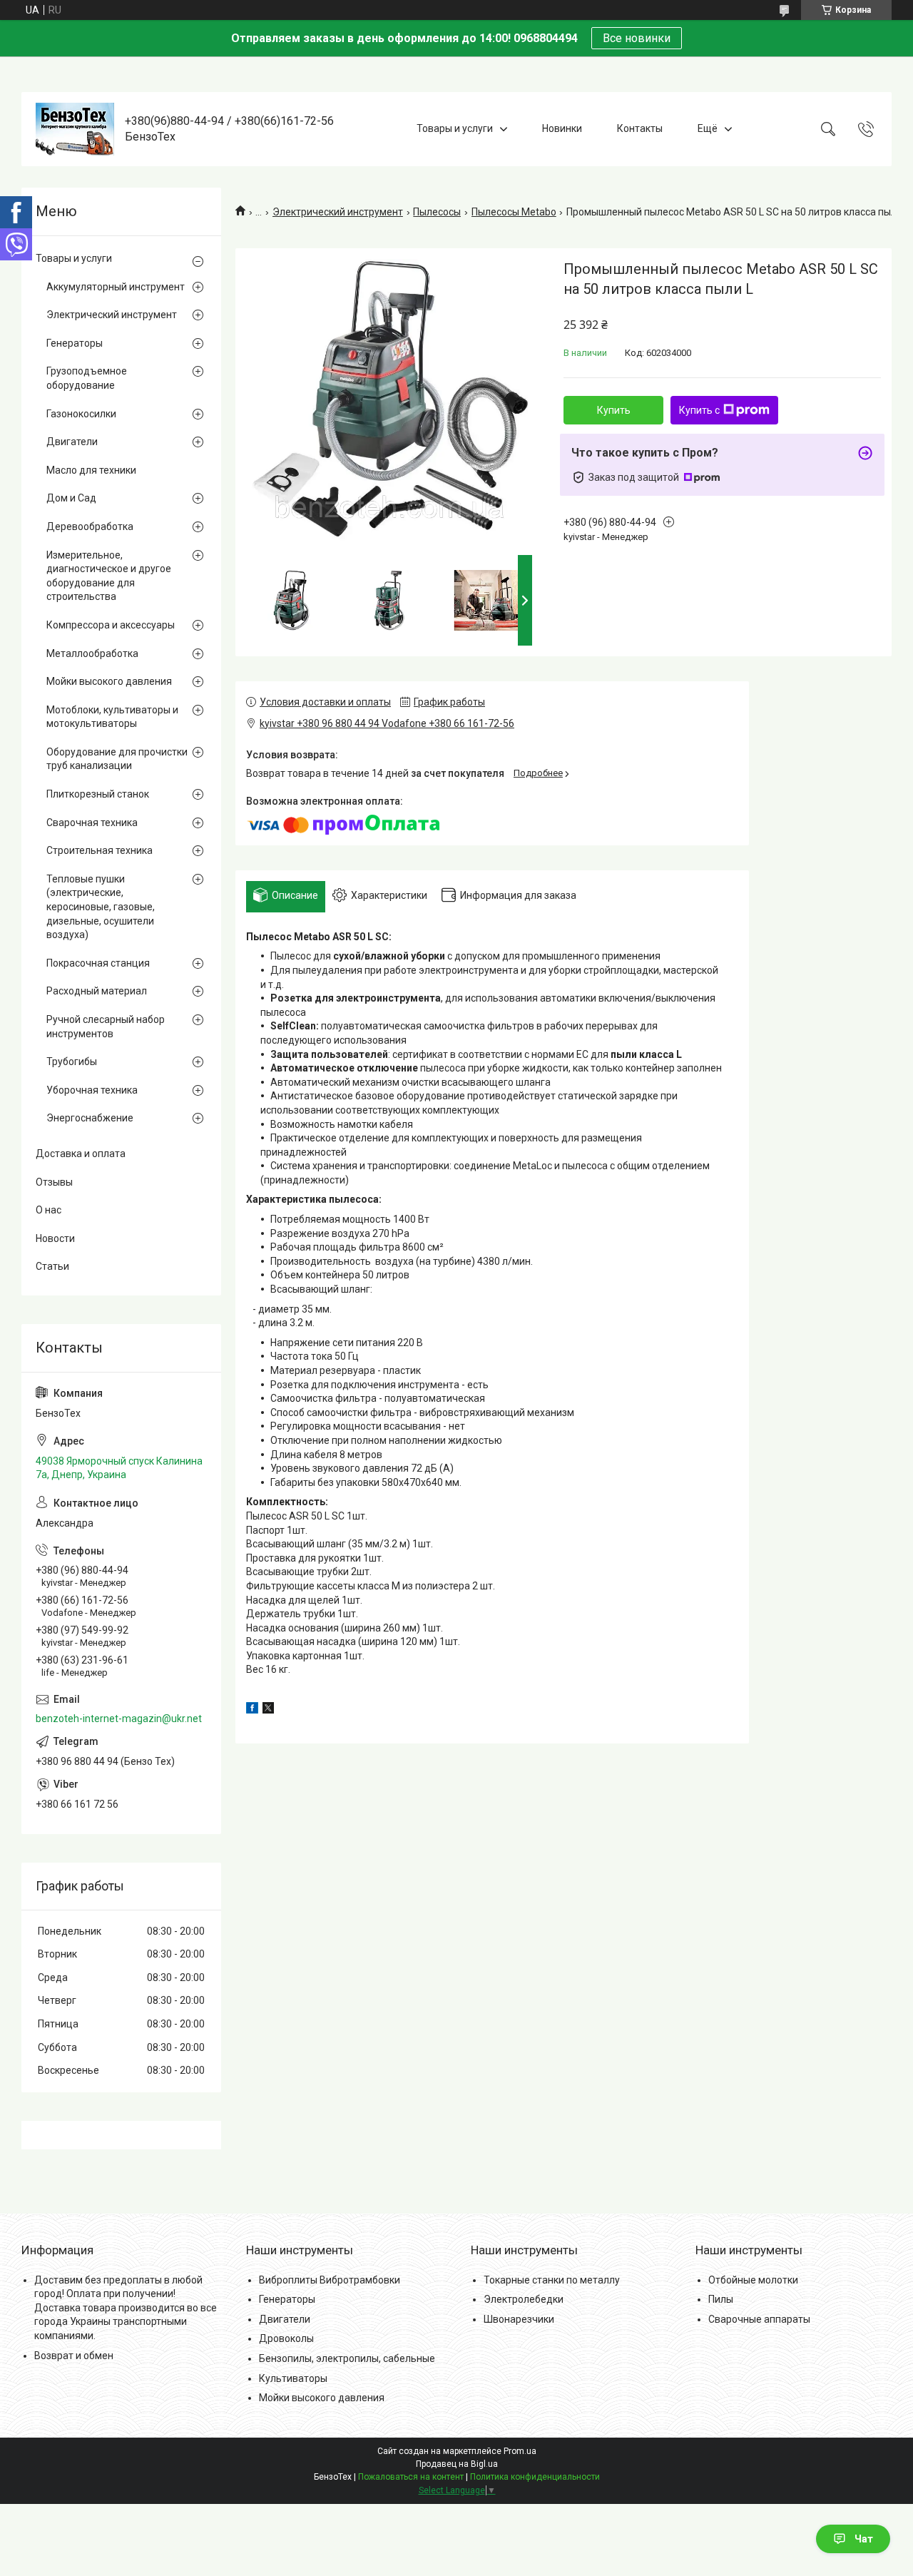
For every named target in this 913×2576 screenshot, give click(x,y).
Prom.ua (520, 2451)
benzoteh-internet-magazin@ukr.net (119, 1719)
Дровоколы (286, 2338)
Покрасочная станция (98, 963)
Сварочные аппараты (759, 2319)
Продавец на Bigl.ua (457, 2464)
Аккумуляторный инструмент (116, 287)
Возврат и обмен (74, 2356)
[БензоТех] (75, 129)
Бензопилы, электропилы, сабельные (347, 2358)
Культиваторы (293, 2378)
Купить (614, 410)
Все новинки (637, 38)
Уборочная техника (92, 1090)
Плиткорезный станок (98, 794)
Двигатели (72, 442)
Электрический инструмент (338, 212)
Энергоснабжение (90, 1118)
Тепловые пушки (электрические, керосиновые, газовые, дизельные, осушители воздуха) (101, 907)
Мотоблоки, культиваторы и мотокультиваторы (112, 717)
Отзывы (54, 1182)
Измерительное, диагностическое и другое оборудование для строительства (109, 576)
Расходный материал (97, 991)
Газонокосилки (81, 414)
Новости (55, 1238)
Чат (864, 2539)
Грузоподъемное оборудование (87, 378)
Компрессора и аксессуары (111, 625)
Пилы (721, 2299)
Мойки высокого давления (109, 681)
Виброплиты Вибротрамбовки (330, 2280)
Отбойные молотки (753, 2280)
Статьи (52, 1266)
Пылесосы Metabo (514, 212)
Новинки (562, 128)
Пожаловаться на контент (411, 2477)
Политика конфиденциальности (535, 2477)
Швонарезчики (519, 2319)
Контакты (640, 128)
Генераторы (75, 343)
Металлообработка (92, 653)
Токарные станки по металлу (552, 2280)
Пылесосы (437, 212)
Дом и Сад (71, 498)
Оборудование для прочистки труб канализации (117, 759)
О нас (49, 1210)
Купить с (699, 410)
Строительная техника (100, 850)
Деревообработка (90, 526)
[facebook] (252, 1710)
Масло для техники (91, 470)
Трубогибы (72, 1062)
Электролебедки (524, 2299)
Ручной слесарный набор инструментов (106, 1027)
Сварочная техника (92, 823)
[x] (268, 1710)
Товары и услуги (455, 128)
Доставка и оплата (81, 1154)
